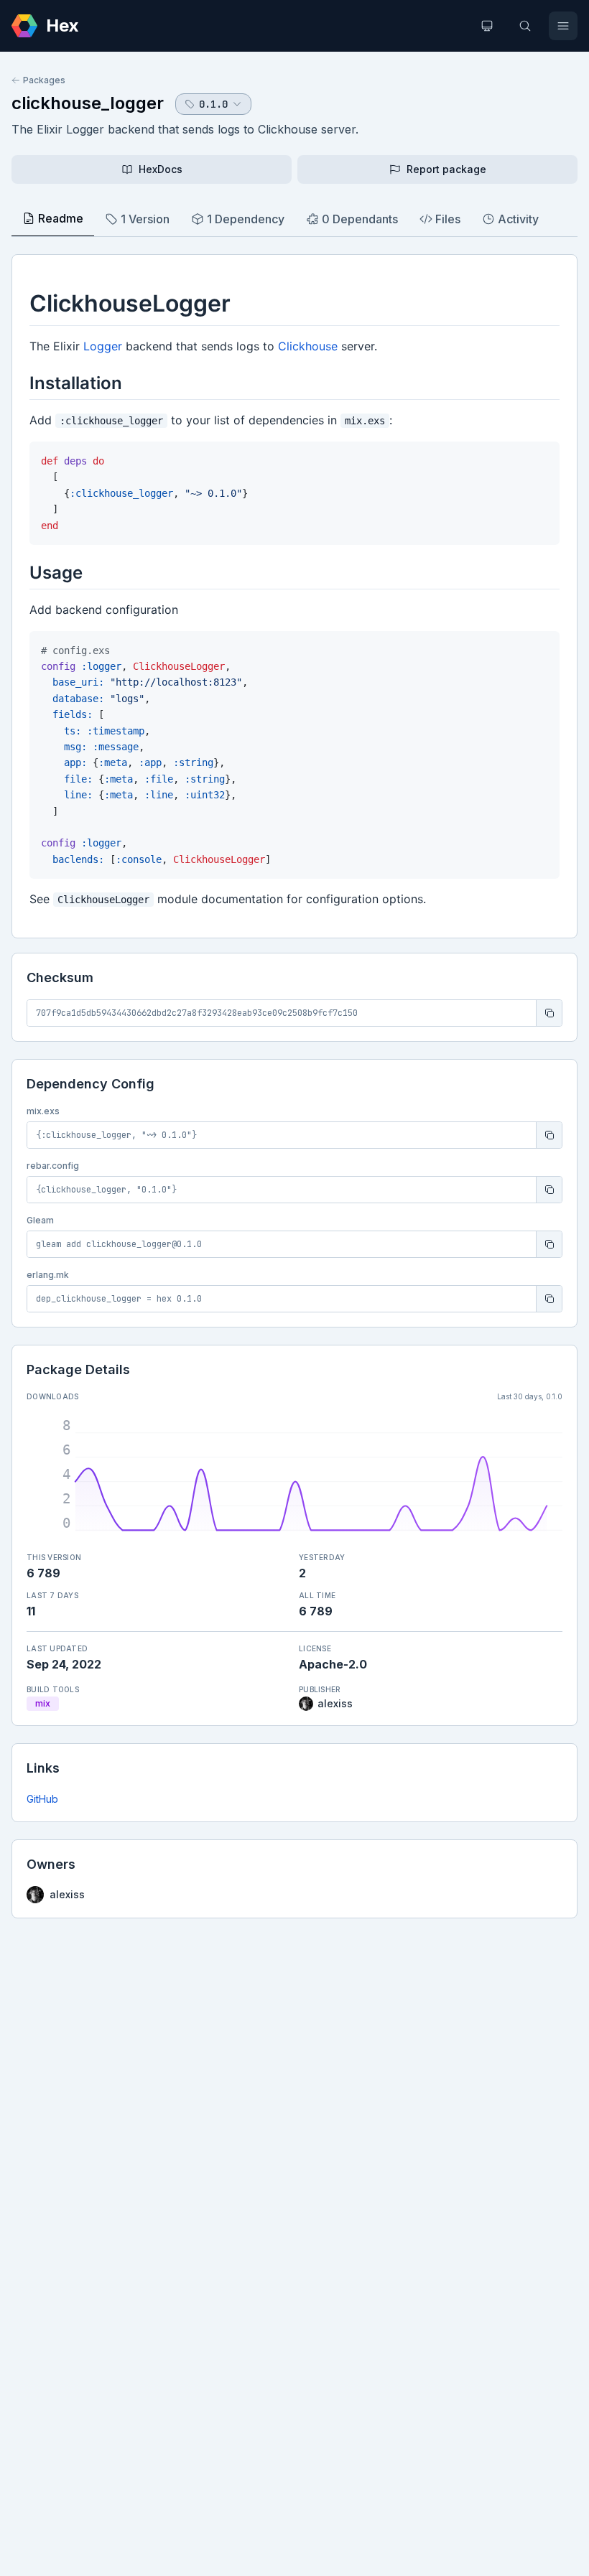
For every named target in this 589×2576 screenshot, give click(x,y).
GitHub (42, 1799)
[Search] (525, 26)
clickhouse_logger (88, 103)
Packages (44, 80)
